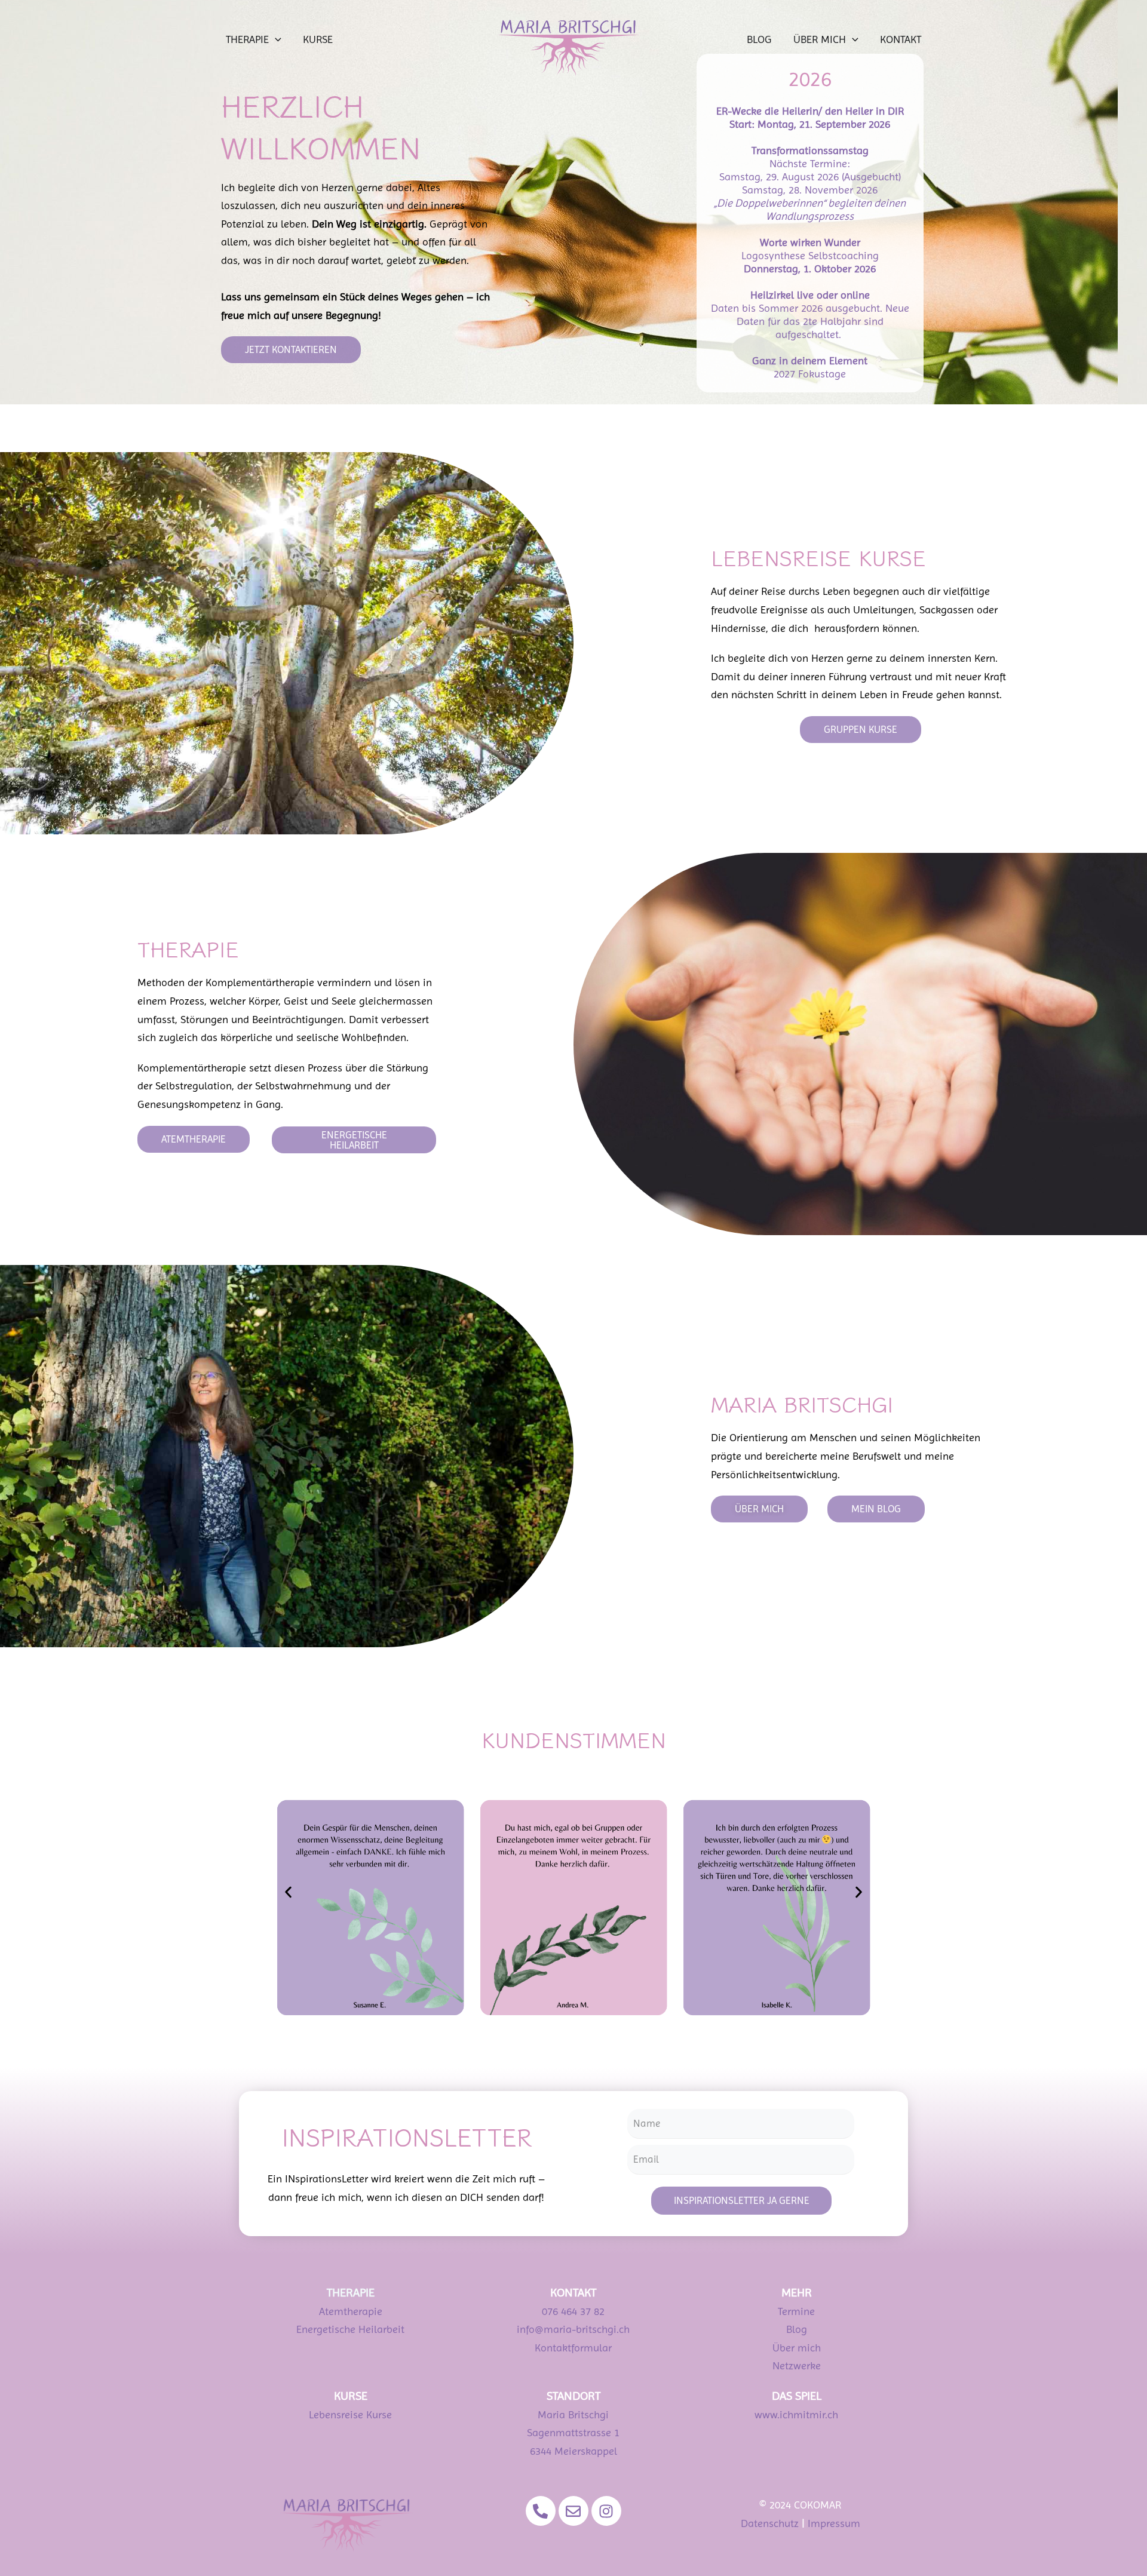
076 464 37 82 (573, 2311)
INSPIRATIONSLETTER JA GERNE (742, 2200)
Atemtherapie (351, 2311)
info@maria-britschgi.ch (573, 2329)
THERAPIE (247, 39)
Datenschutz (770, 2523)
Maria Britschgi (573, 2414)
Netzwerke (797, 2365)
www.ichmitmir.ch (796, 2414)
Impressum (834, 2523)
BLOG (759, 39)
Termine (796, 2311)
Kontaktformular (573, 2348)
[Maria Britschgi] (568, 46)
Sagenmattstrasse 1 (573, 2432)
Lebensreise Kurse (350, 2414)
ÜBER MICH (820, 39)
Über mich (797, 2348)
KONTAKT (901, 39)
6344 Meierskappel (573, 2451)
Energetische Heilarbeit (350, 2329)
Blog (797, 2329)
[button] (275, 39)
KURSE (318, 39)
